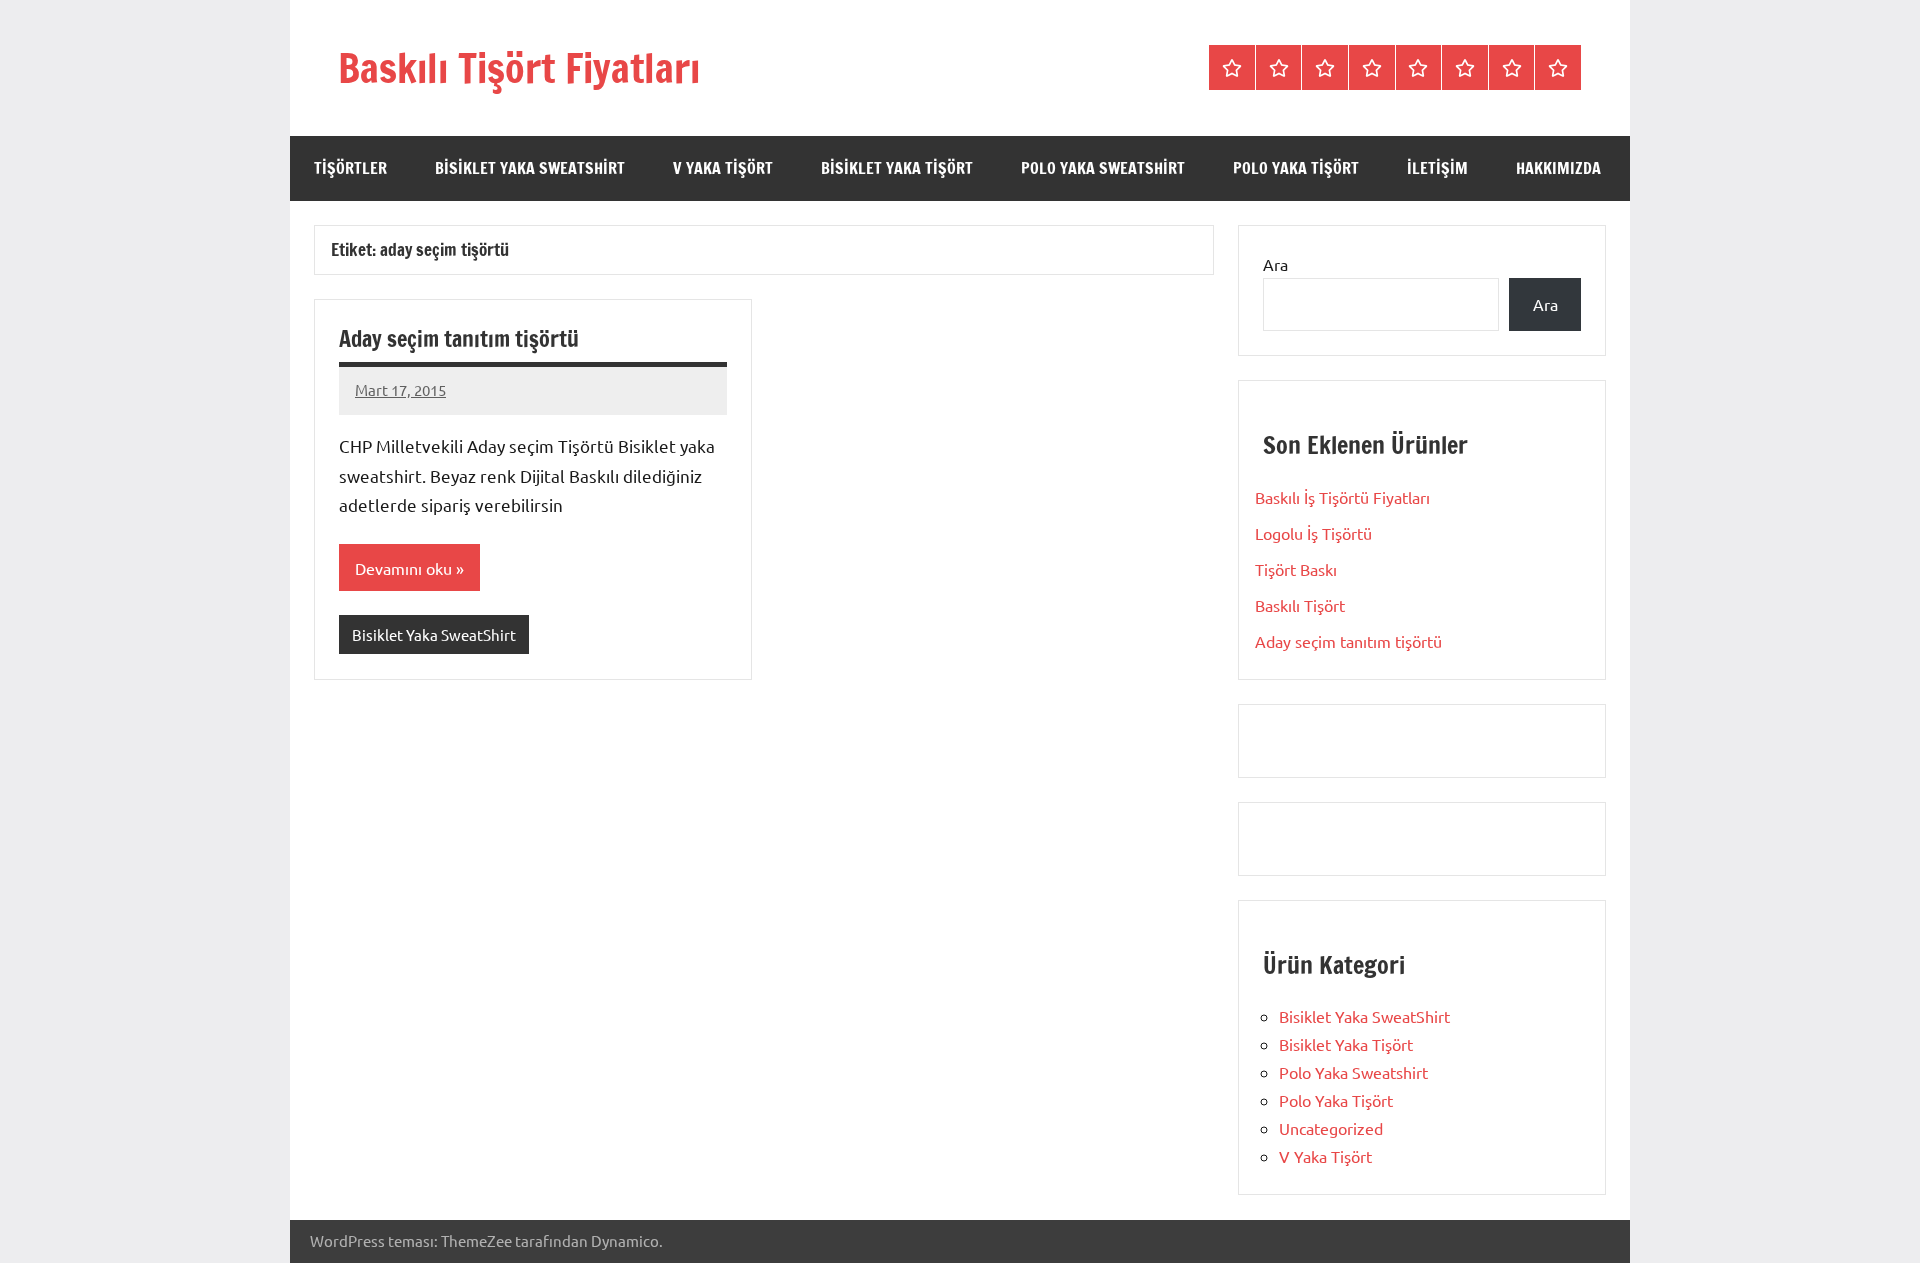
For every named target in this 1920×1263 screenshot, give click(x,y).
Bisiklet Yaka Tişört (897, 168)
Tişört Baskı (1296, 569)
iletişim (1437, 168)
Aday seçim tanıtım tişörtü (459, 338)
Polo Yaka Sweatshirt (1103, 168)
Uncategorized (1331, 1128)
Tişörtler (350, 168)
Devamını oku (403, 568)
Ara (1275, 264)
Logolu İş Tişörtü (1313, 533)
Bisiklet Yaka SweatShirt (530, 168)
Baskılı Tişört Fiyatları (519, 67)
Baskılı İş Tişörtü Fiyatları (1342, 497)
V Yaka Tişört (723, 168)
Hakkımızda (1558, 168)
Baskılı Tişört (1300, 605)
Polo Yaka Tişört (1296, 168)
